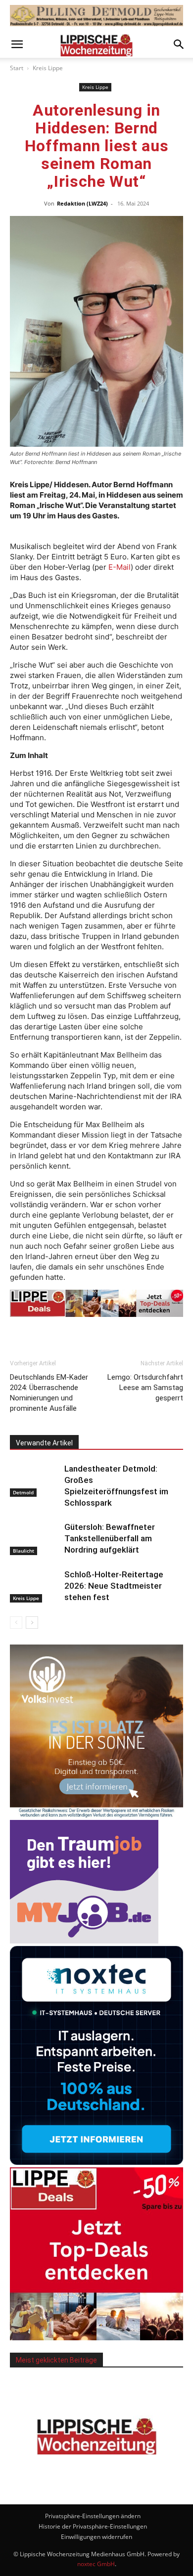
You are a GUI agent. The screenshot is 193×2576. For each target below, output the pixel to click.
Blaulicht (24, 1551)
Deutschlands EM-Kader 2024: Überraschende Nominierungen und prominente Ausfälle (49, 1393)
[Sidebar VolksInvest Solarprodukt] (96, 1815)
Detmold (23, 1492)
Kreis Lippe (48, 68)
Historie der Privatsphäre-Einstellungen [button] (93, 2526)
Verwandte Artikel (44, 1443)
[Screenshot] (96, 2162)
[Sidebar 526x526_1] (96, 2338)
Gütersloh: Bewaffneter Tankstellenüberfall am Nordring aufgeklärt (110, 1538)
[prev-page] (16, 1623)
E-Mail (120, 567)
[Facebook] (83, 2480)
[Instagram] (110, 2479)
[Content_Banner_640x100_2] (96, 1303)
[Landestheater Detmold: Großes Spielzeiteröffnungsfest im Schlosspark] (35, 1480)
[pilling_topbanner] (96, 16)
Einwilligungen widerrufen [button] (96, 2537)
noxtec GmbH (96, 2564)
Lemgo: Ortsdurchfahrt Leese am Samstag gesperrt (145, 1388)
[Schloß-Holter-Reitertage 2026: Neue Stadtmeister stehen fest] (35, 1586)
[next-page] (32, 1623)
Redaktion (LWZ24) (82, 203)
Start (17, 68)
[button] (17, 44)
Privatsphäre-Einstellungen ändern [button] (93, 2516)
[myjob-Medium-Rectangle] (84, 1941)
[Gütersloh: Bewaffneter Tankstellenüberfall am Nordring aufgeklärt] (35, 1539)
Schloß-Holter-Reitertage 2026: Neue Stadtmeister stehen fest (114, 1586)
